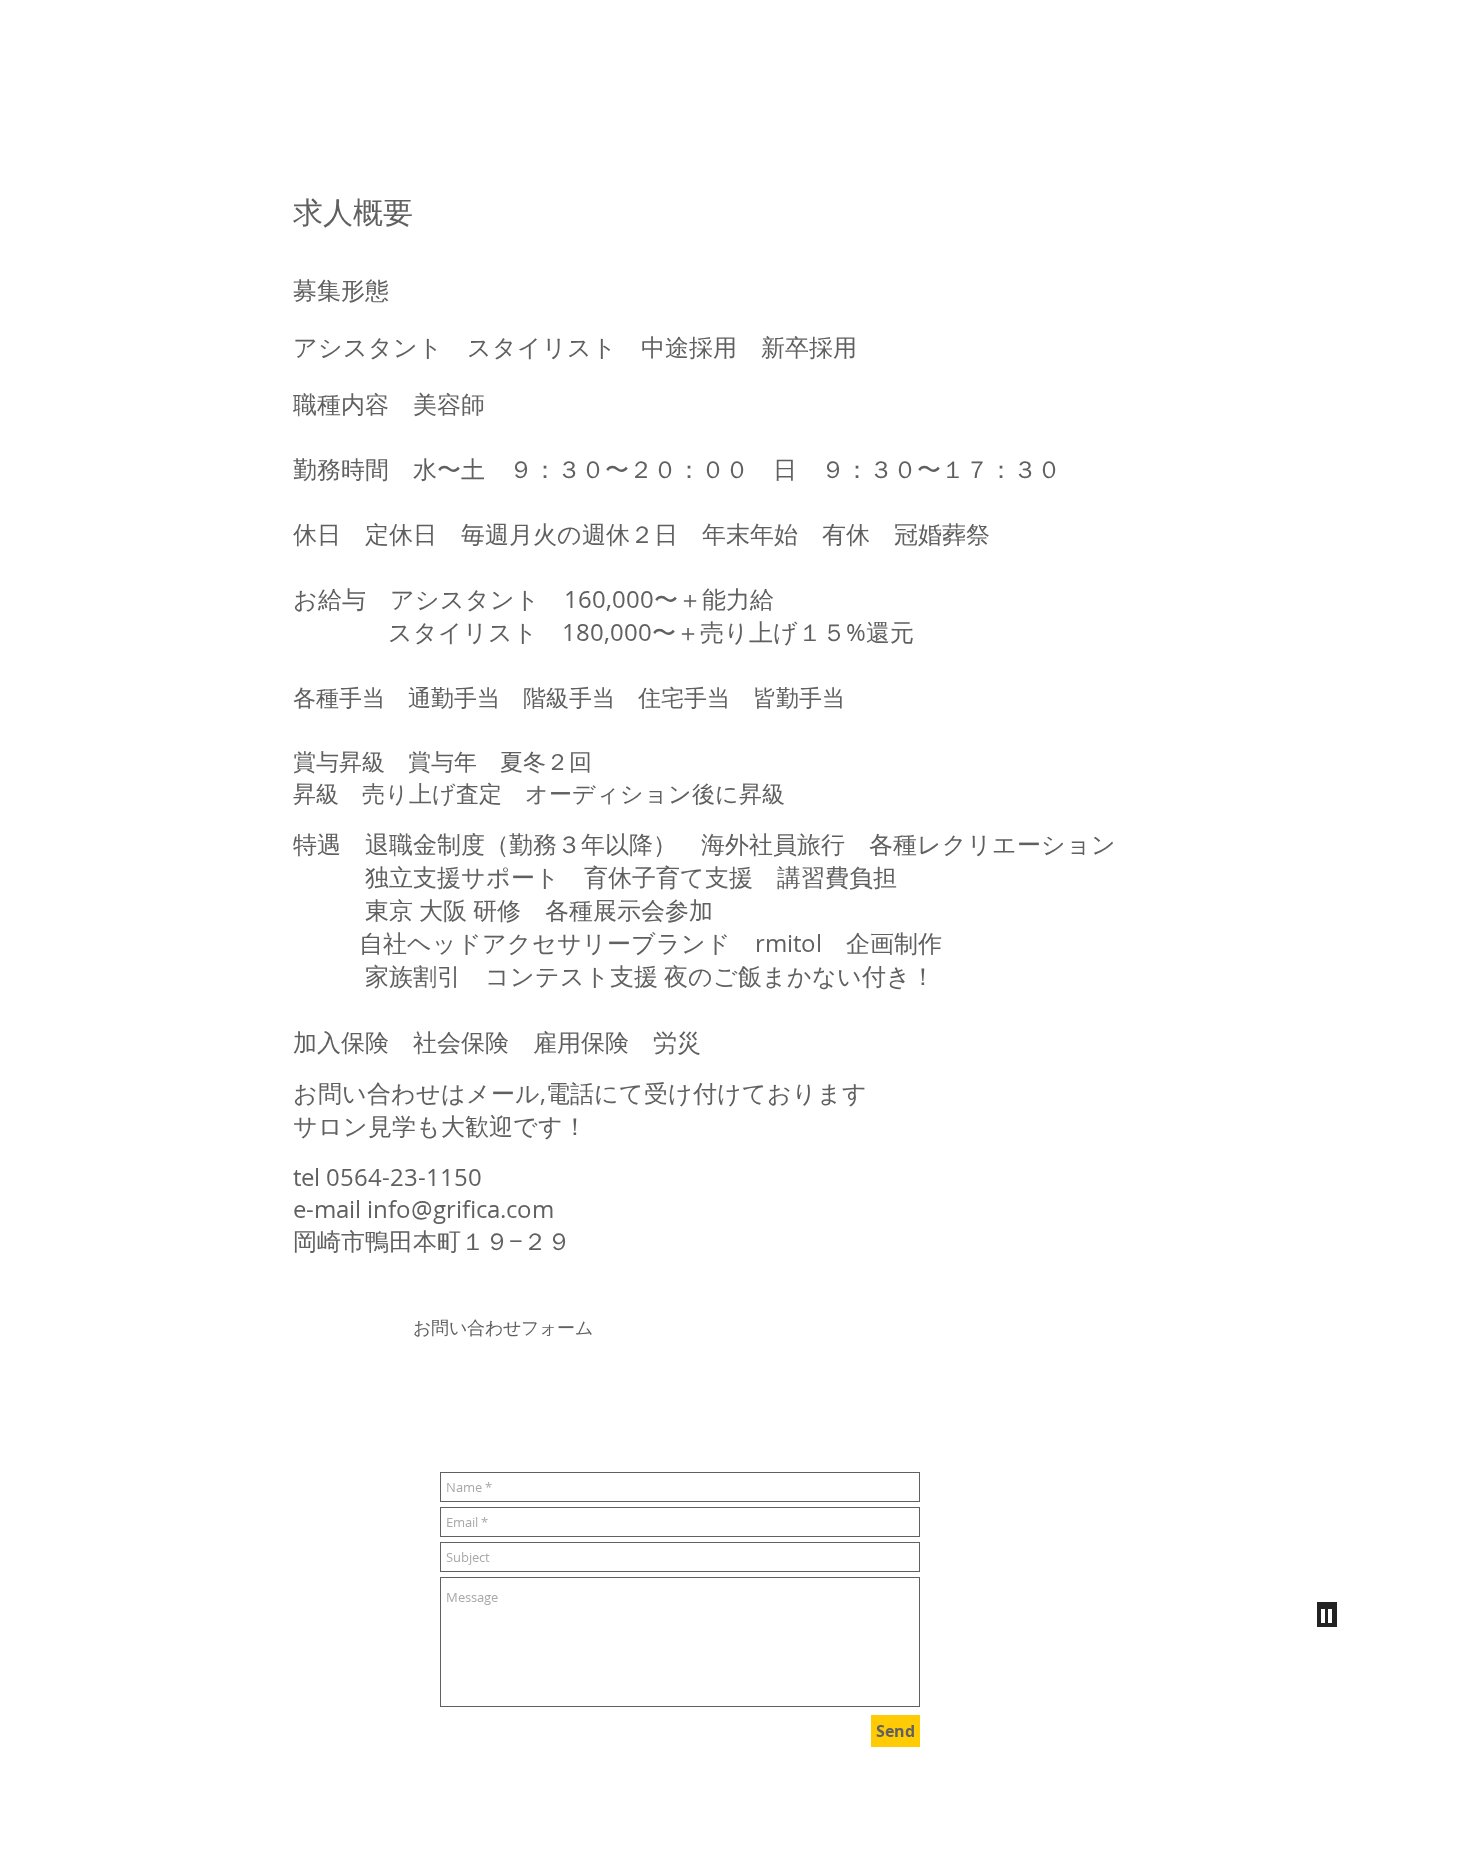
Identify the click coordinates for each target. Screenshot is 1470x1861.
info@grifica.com (460, 1209)
